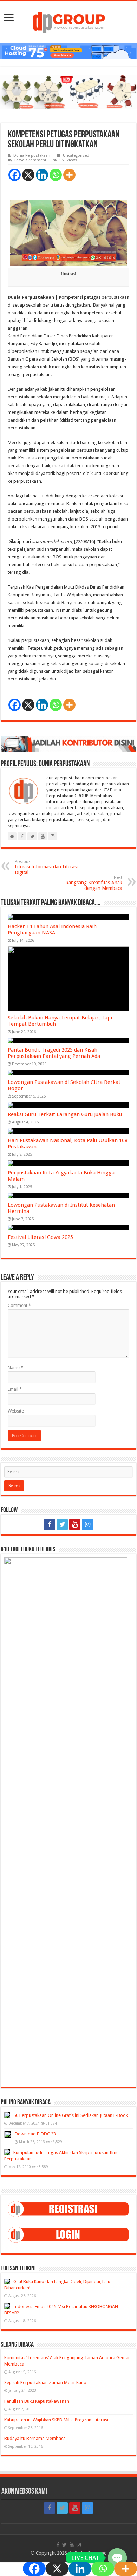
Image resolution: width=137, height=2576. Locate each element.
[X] (28, 175)
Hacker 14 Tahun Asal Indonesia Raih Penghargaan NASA (52, 930)
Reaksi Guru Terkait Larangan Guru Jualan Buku (65, 1114)
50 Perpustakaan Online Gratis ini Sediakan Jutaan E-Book (71, 2115)
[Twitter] (62, 1524)
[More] (69, 175)
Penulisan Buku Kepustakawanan (37, 2401)
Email (15, 1389)
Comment (19, 1305)
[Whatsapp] (56, 175)
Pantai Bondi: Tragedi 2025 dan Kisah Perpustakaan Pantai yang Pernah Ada (54, 1053)
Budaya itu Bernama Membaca (35, 2438)
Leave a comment (30, 160)
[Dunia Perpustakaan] (69, 21)
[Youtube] (75, 1524)
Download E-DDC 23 (35, 2134)
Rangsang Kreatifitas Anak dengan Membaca (94, 883)
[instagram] (87, 1524)
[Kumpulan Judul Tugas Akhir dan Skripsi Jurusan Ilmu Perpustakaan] (7, 2152)
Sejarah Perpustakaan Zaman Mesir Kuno (45, 2383)
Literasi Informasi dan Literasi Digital (46, 867)
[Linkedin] (42, 175)
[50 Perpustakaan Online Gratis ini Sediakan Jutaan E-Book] (7, 2115)
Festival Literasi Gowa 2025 (40, 1237)
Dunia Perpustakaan (32, 156)
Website (16, 1411)
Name (15, 1367)
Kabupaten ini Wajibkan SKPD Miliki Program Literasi (56, 2420)
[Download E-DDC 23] (8, 2134)
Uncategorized (76, 156)
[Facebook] (15, 175)
